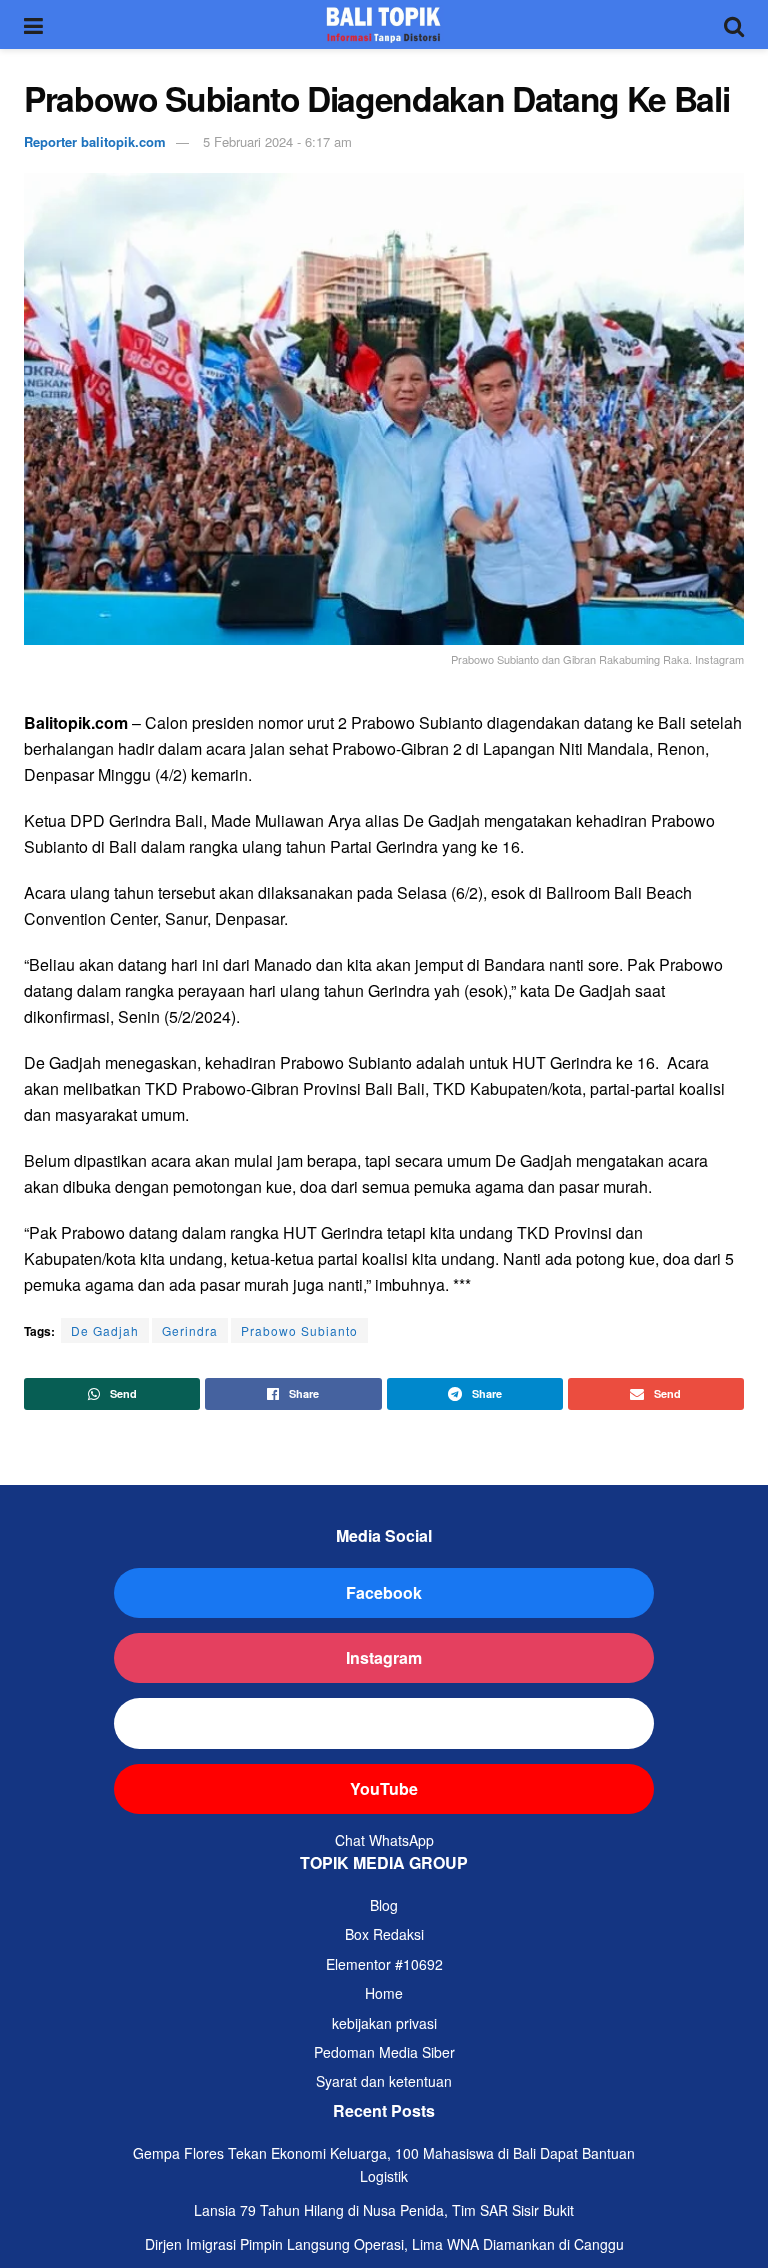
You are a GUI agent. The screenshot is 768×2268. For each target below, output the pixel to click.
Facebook (384, 1592)
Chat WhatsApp (384, 1840)
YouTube (384, 1788)
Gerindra (190, 1330)
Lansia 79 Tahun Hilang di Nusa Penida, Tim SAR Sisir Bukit (384, 2210)
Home (384, 1993)
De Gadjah (105, 1330)
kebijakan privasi (384, 2023)
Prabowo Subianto (299, 1330)
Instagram (384, 1657)
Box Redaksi (384, 1934)
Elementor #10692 (384, 1964)
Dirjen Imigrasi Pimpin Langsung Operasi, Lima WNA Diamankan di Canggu (384, 2244)
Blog (384, 1905)
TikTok (384, 1722)
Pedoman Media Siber (384, 2052)
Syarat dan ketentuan (384, 2081)
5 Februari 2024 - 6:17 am (277, 141)
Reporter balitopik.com (95, 141)
